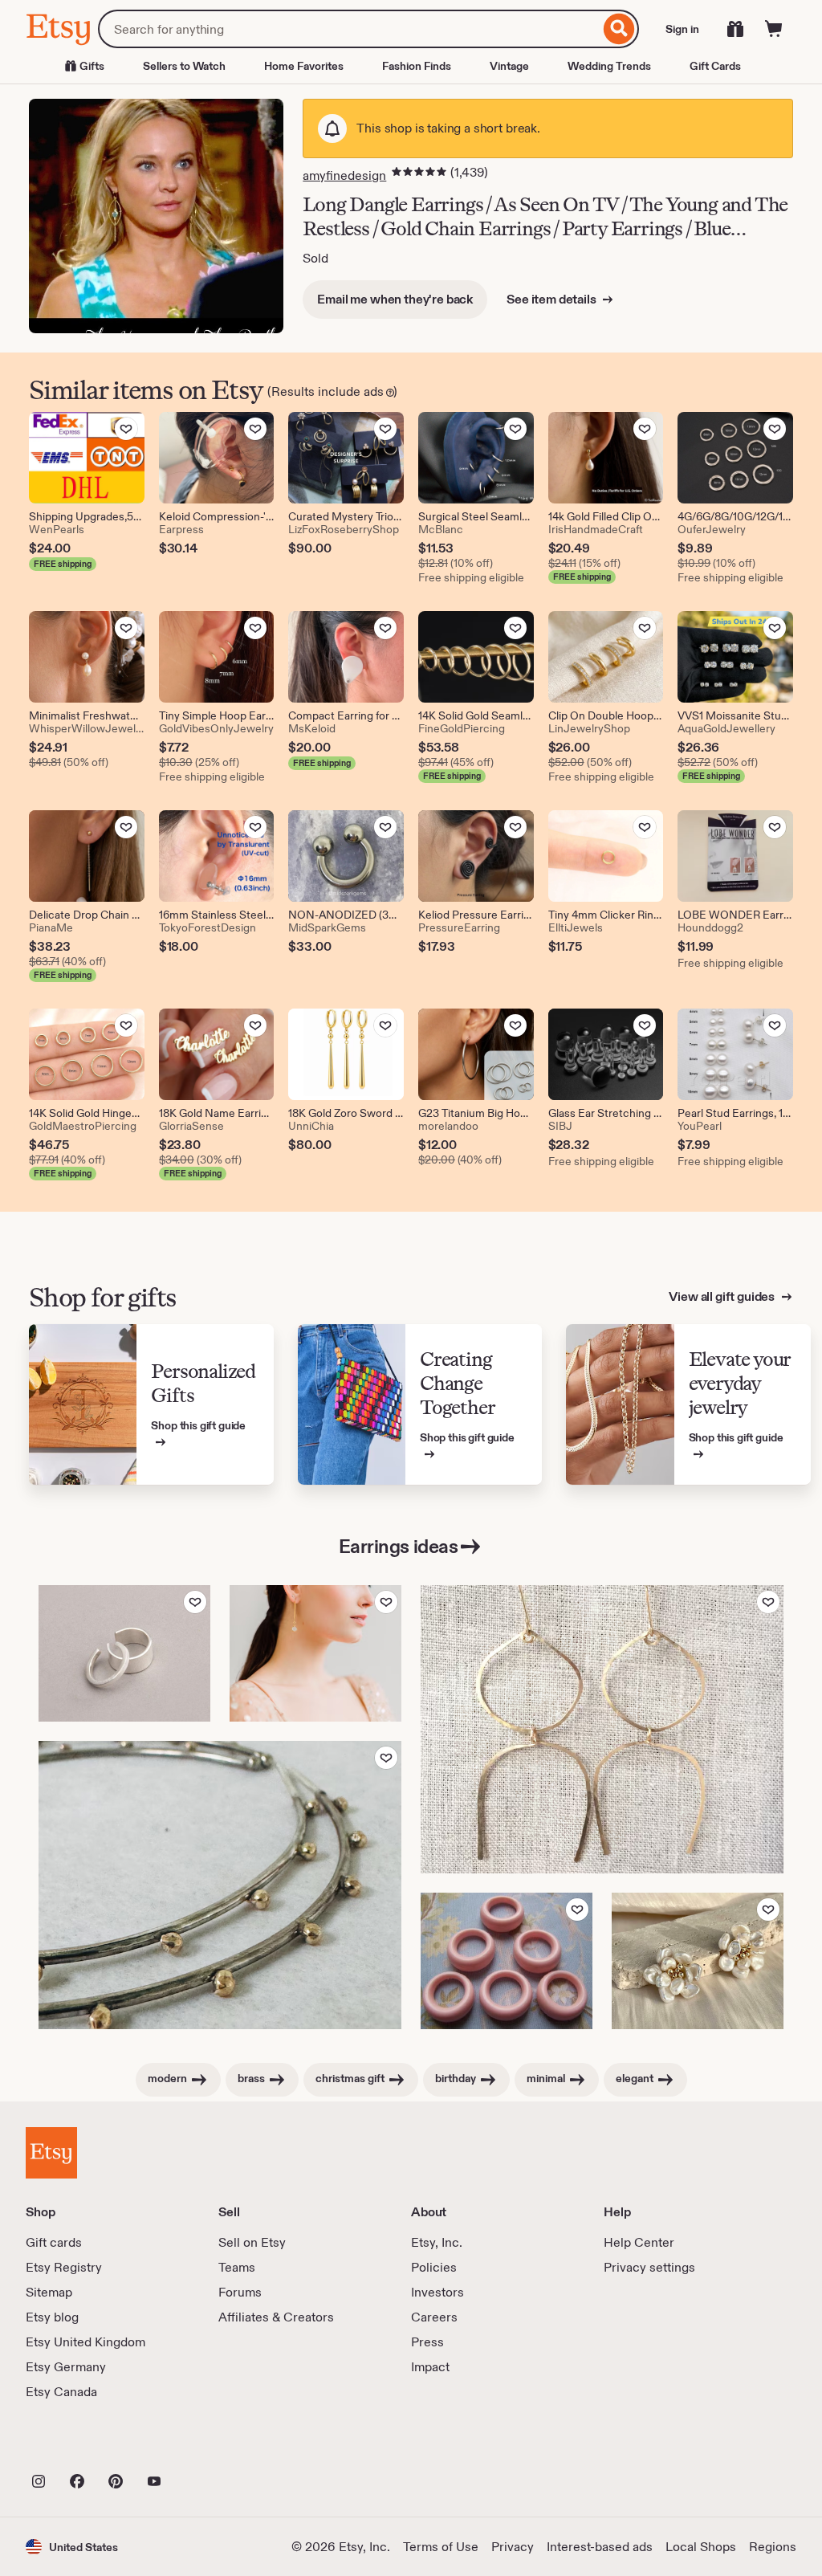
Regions (773, 2547)
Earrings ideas (398, 1546)
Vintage (509, 66)
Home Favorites (304, 66)
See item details (552, 299)
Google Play (201, 2446)
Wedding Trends (609, 66)
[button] (72, 2547)
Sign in (682, 29)
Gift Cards (715, 66)
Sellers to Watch (184, 66)
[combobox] (349, 29)
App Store (80, 2446)
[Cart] (774, 29)
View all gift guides (723, 1296)
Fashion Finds (417, 66)
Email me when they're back (395, 299)
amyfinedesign (344, 175)
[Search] (619, 29)
